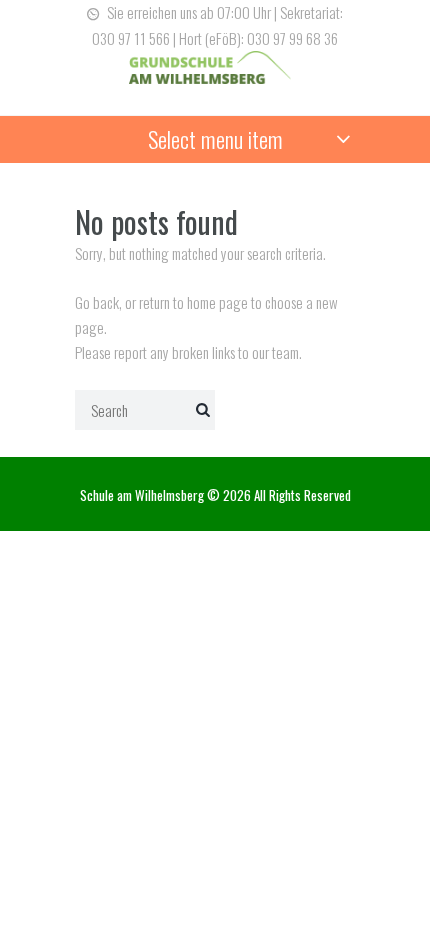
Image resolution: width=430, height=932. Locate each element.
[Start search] (200, 408)
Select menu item (215, 139)
